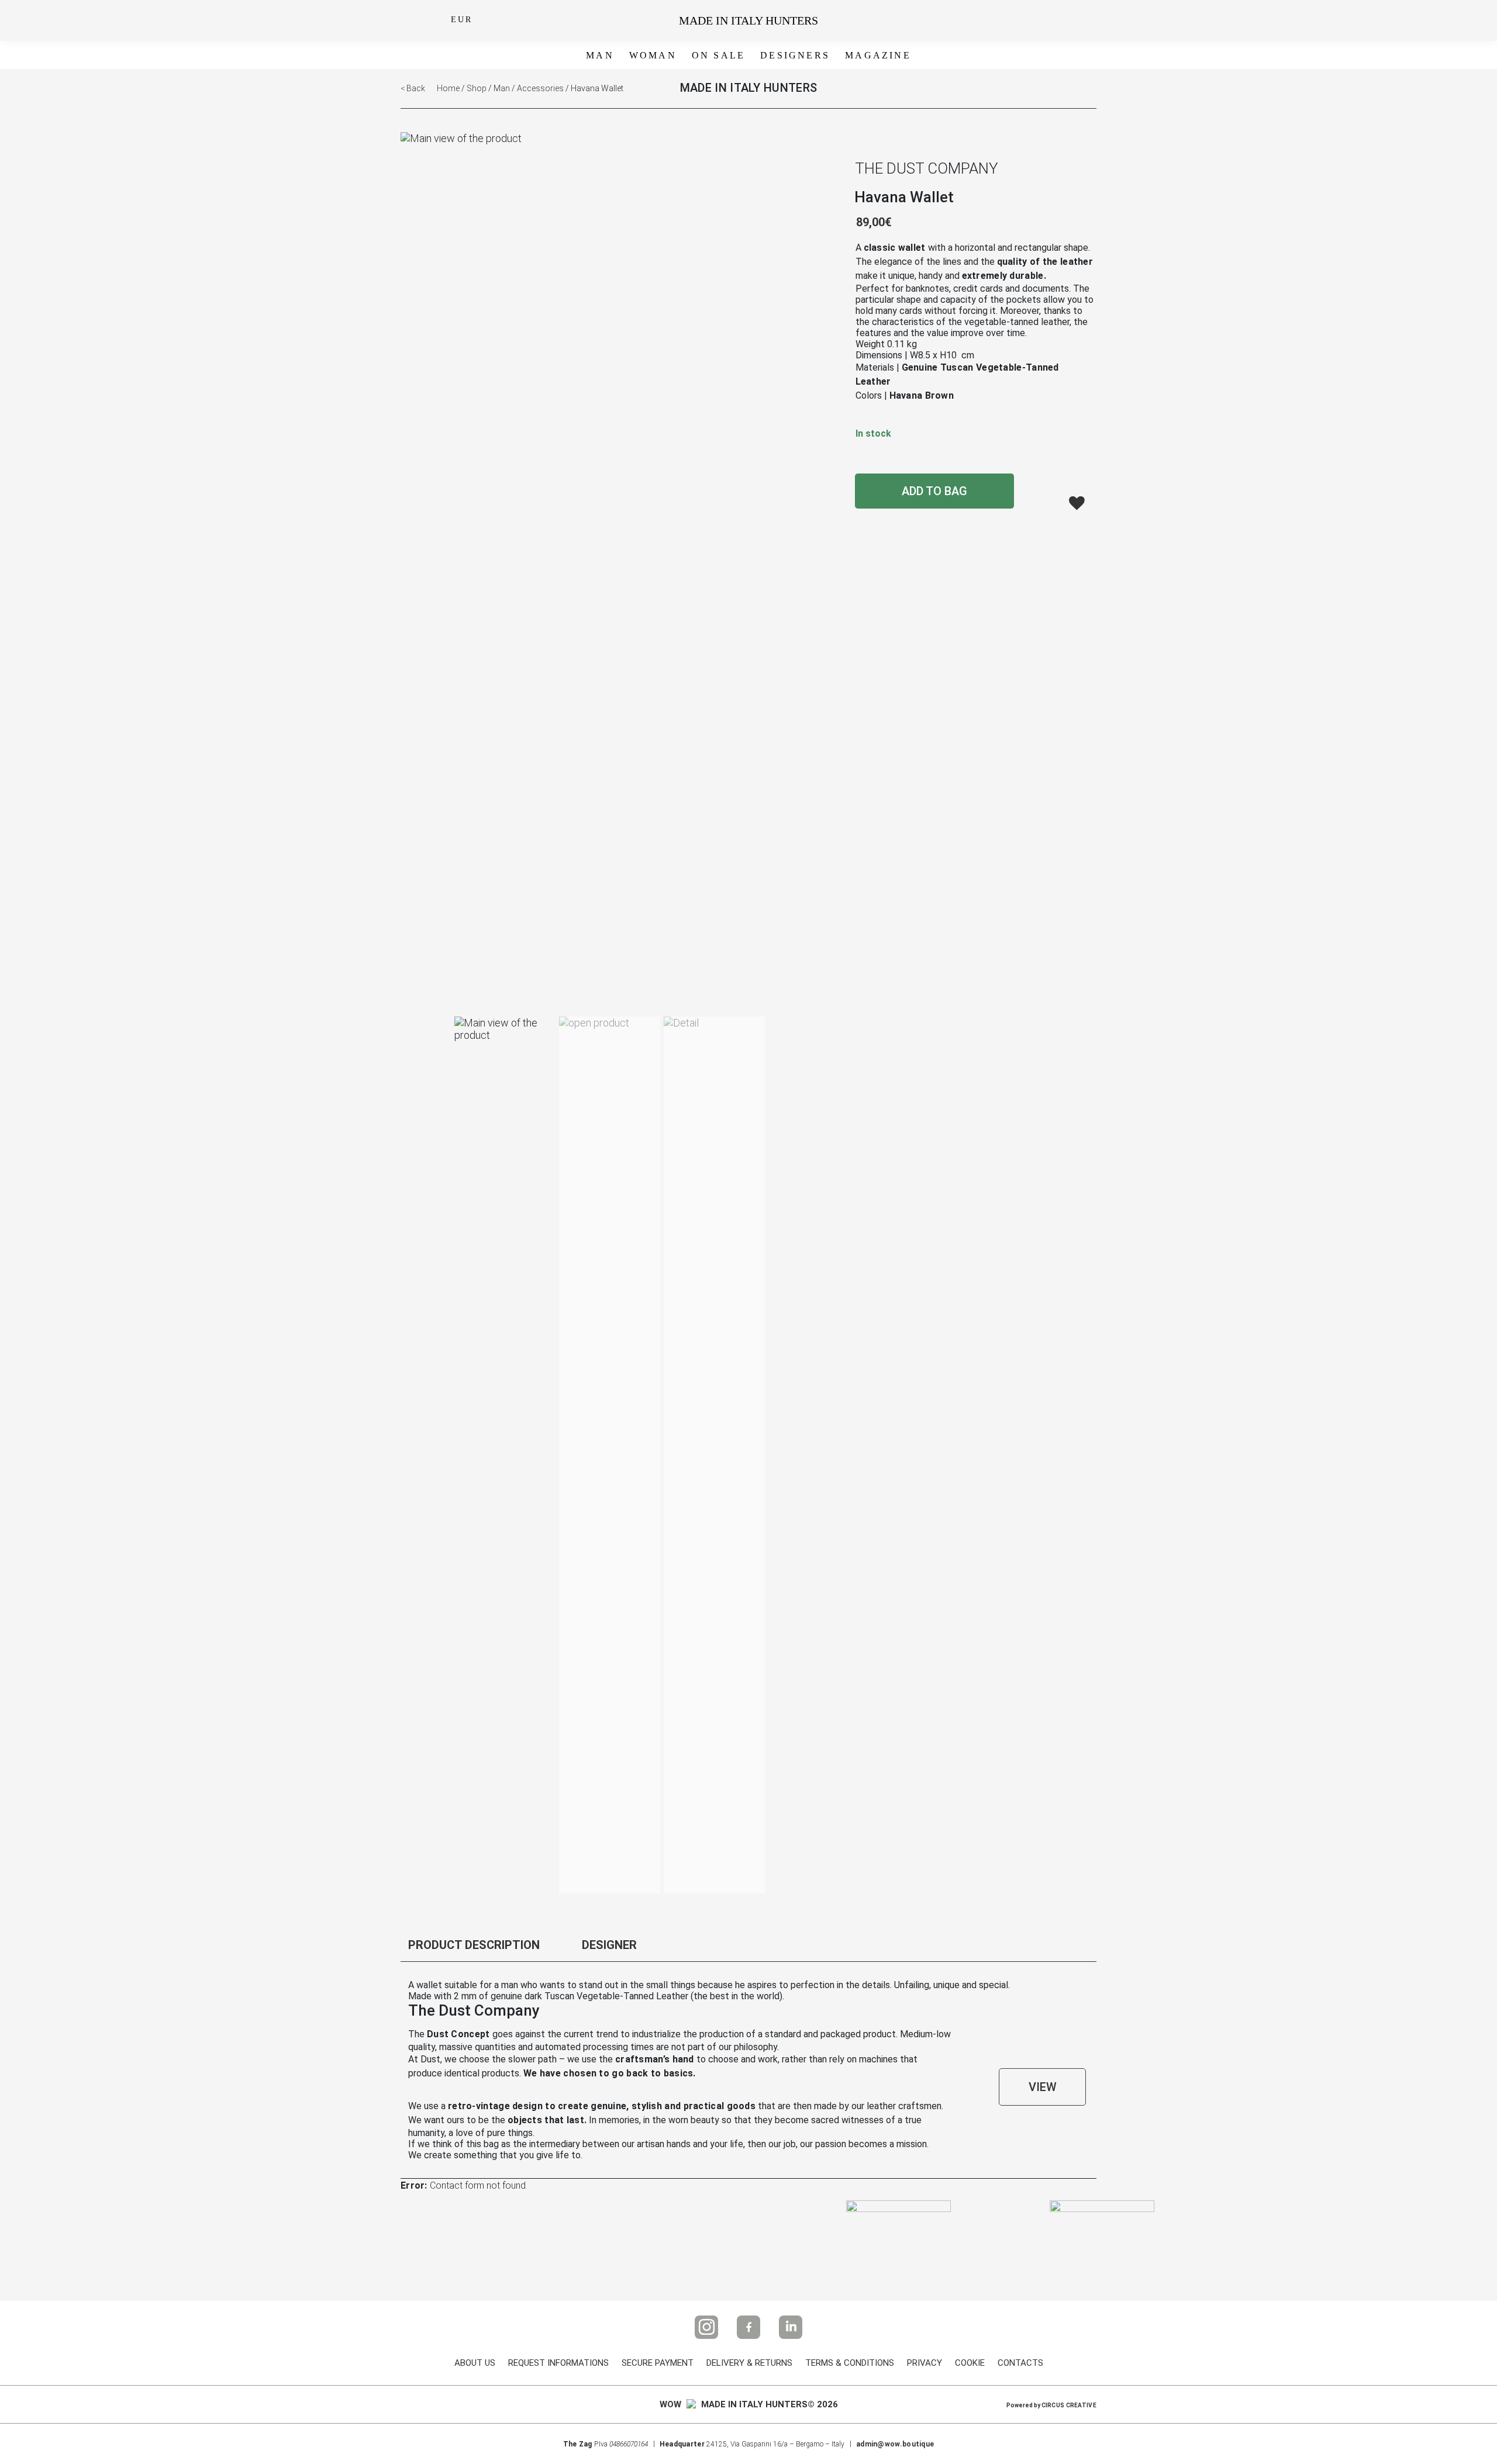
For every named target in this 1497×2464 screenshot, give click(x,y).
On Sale (718, 55)
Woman (653, 55)
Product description (474, 1945)
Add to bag (934, 491)
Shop (477, 88)
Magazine (878, 55)
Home (448, 88)
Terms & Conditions (850, 2363)
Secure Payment (658, 2363)
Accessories (540, 88)
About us (475, 2363)
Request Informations (558, 2363)
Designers (795, 55)
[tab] (485, 1948)
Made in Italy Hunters (748, 20)
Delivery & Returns (749, 2363)
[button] (1077, 502)
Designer (609, 1945)
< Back (414, 88)
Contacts (1020, 2363)
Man (600, 55)
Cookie (970, 2363)
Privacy (925, 2363)
